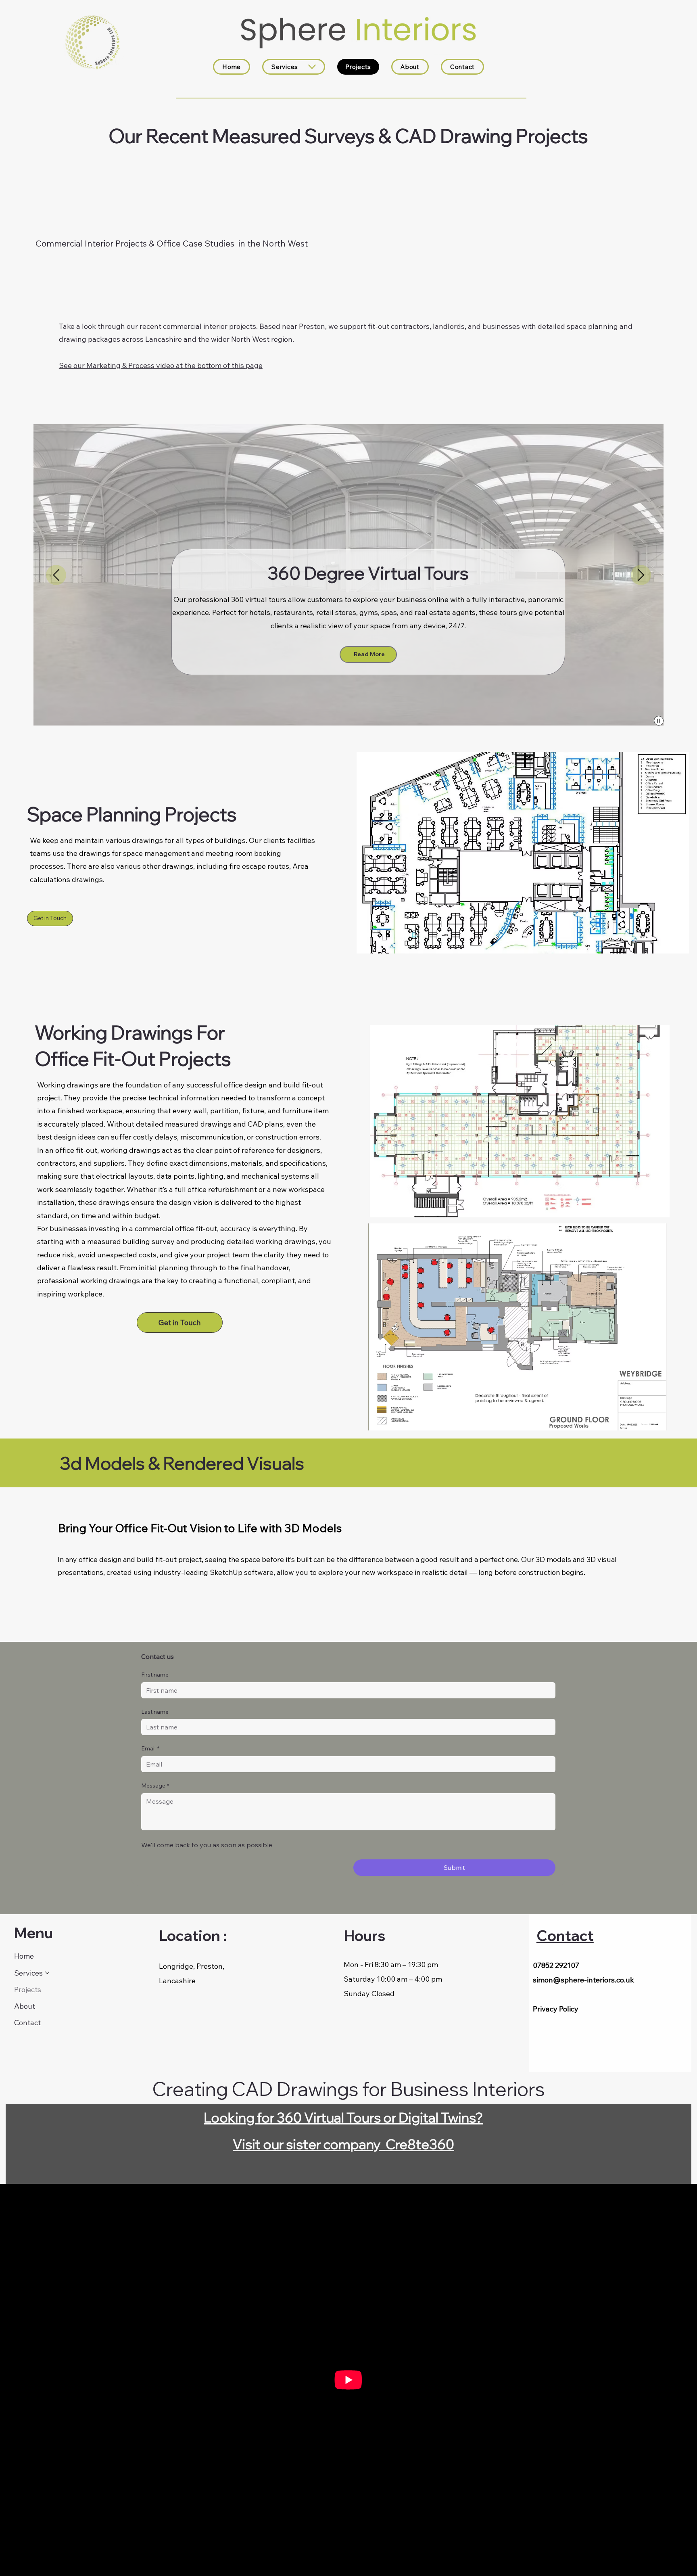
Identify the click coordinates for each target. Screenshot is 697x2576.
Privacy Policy (556, 2009)
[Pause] (659, 721)
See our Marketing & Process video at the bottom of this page (161, 365)
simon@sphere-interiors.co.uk (583, 1980)
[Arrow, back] (56, 575)
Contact (565, 1935)
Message (155, 1786)
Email (150, 1748)
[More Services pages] (312, 67)
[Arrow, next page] (641, 575)
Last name (155, 1712)
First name (155, 1675)
